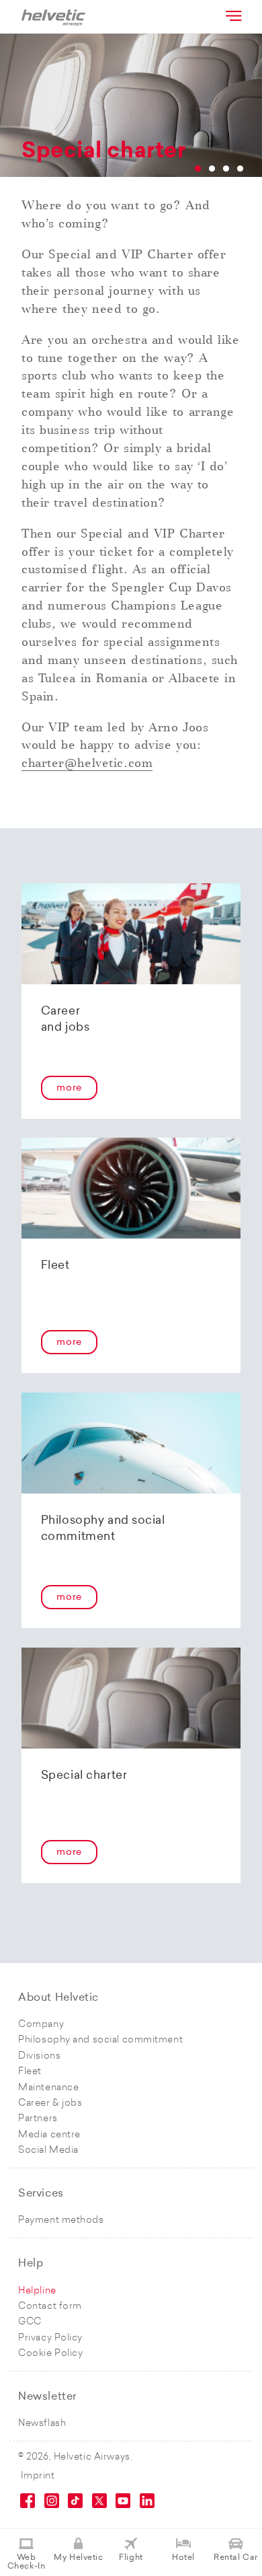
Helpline (37, 2291)
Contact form (50, 2307)
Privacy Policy (50, 2338)
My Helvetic (78, 2558)
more (69, 1088)
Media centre (49, 2135)
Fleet (30, 2072)
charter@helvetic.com (87, 763)
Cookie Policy (50, 2354)
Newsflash (42, 2424)
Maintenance (48, 2088)
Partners (38, 2119)
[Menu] (232, 15)
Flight (131, 2558)
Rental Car (236, 2558)
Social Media (48, 2150)
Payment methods (61, 2220)
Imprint (38, 2476)
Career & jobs (50, 2103)
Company (41, 2025)
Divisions (39, 2056)
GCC (30, 2322)
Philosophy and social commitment (100, 2040)
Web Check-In (26, 2562)
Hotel (183, 2558)
